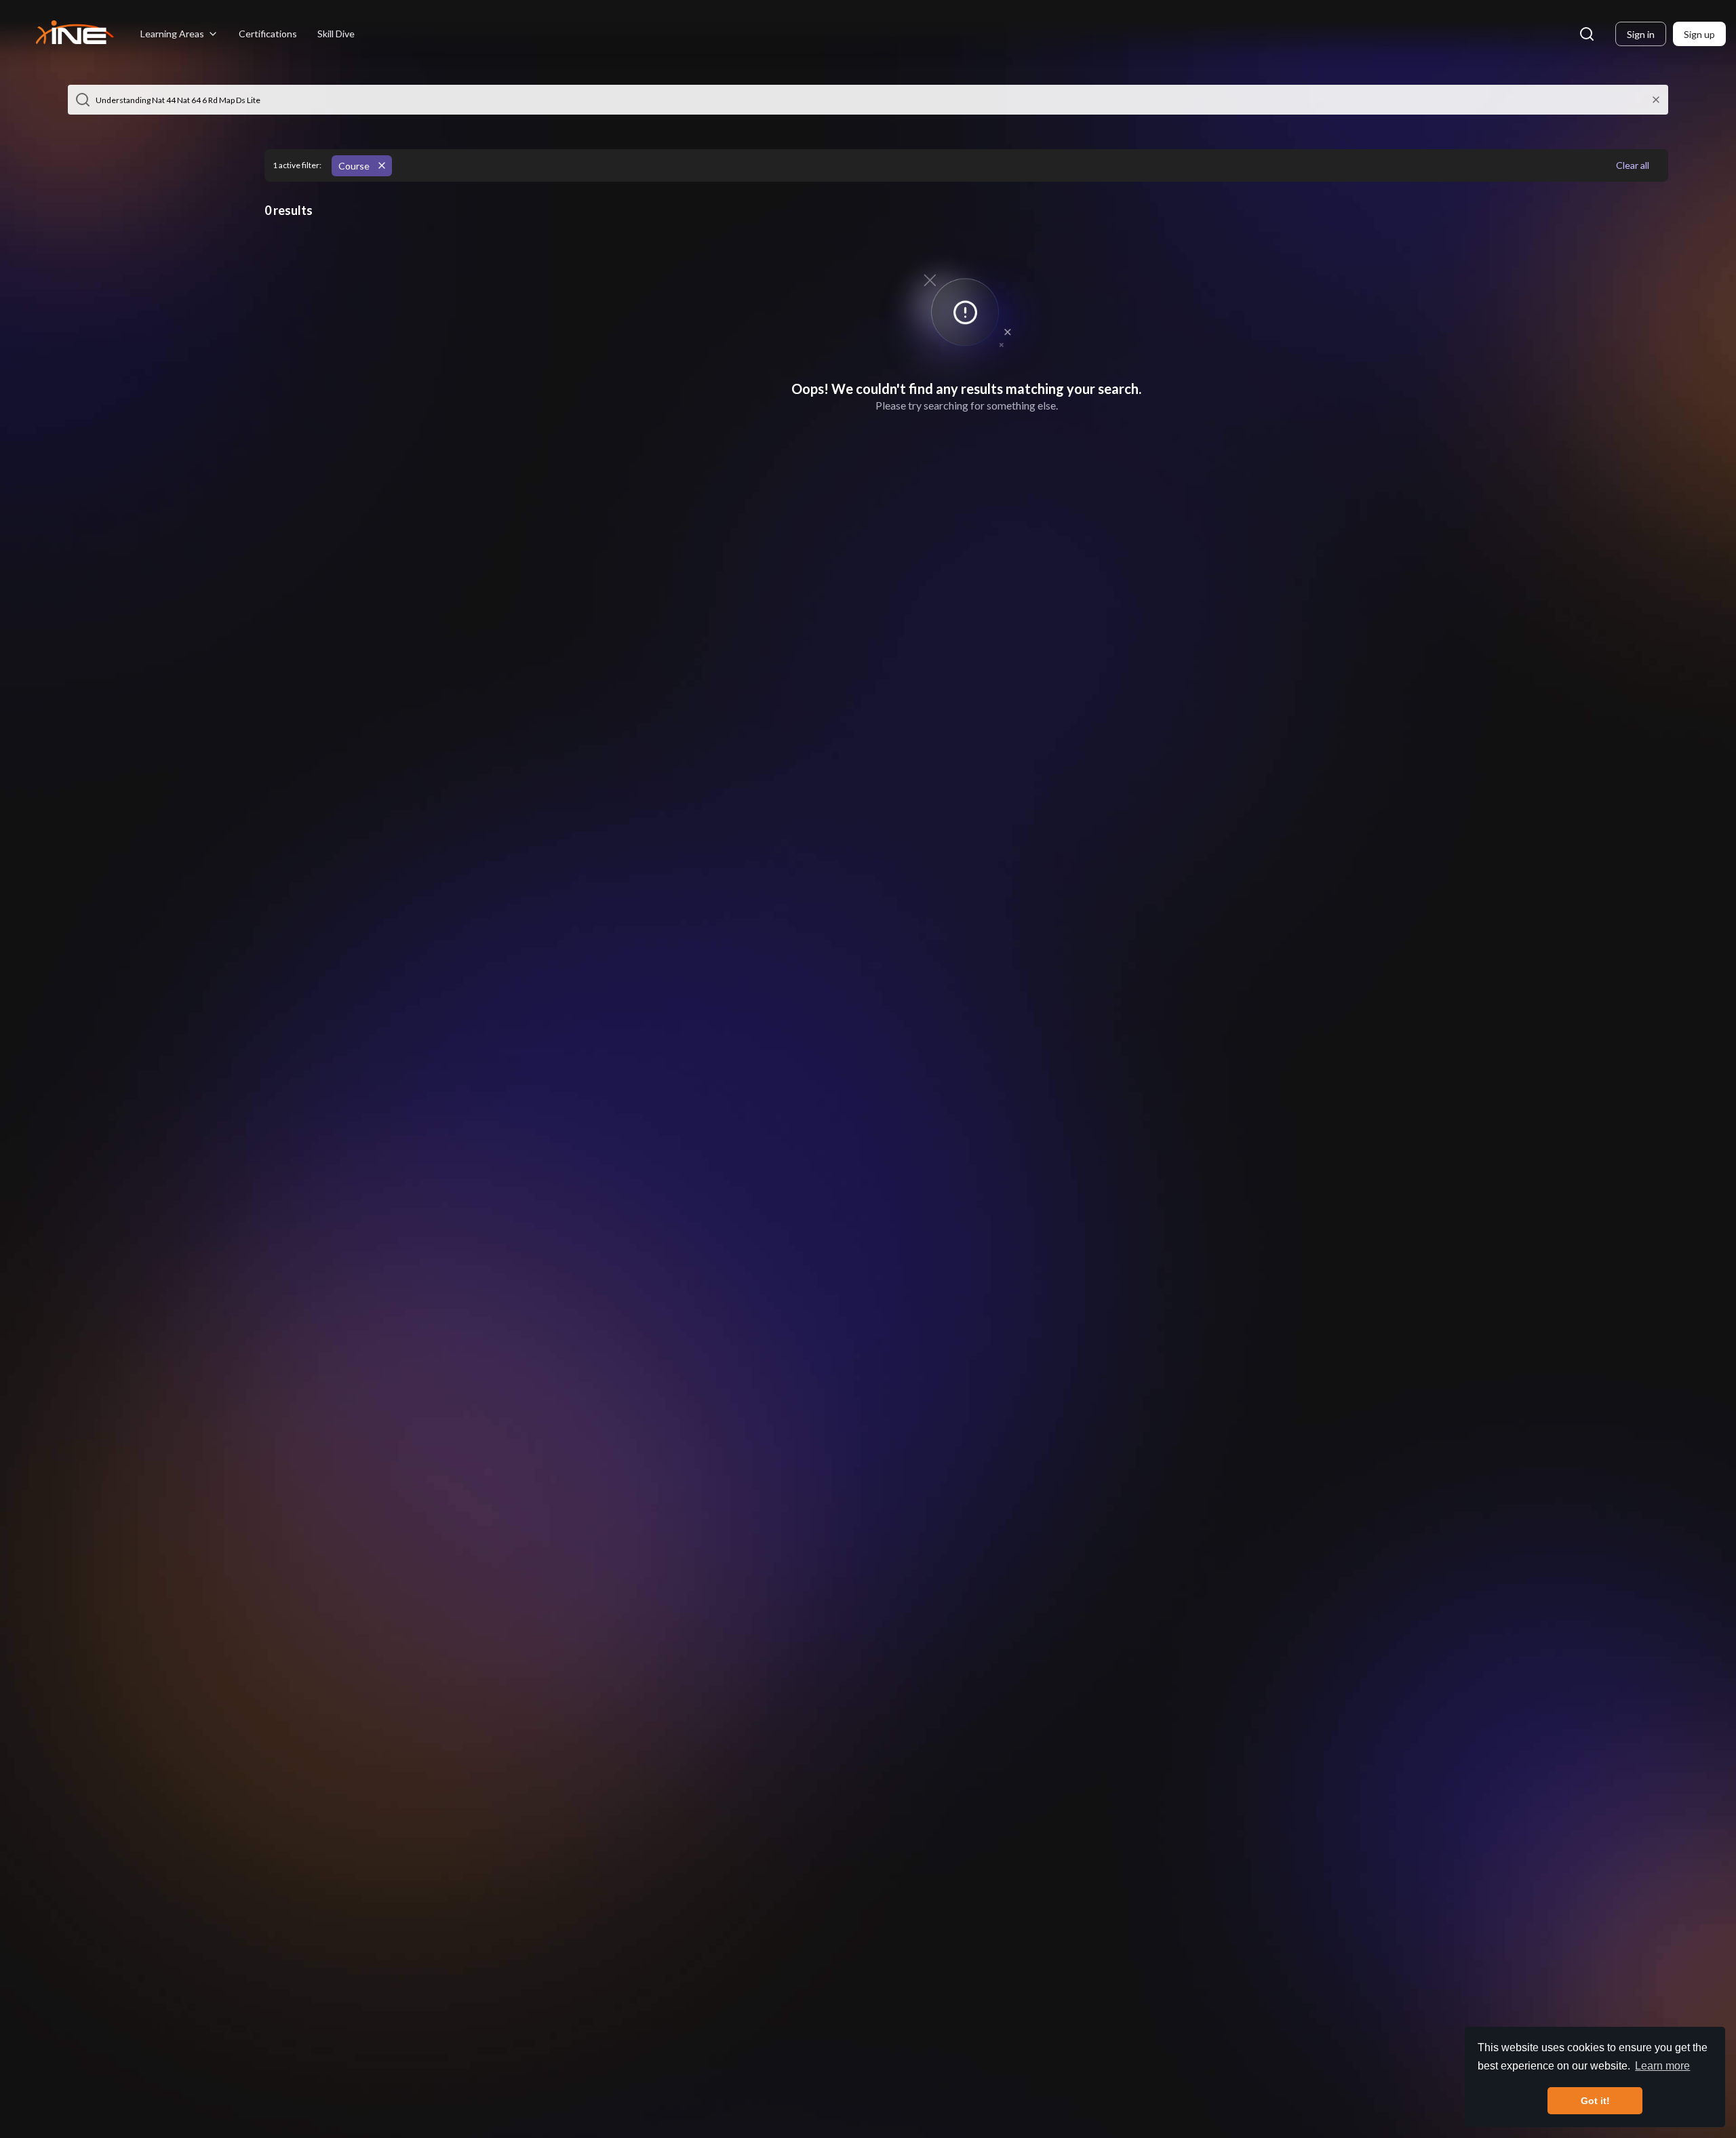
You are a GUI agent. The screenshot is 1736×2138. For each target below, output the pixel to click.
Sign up (1699, 34)
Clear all (1633, 165)
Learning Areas (172, 34)
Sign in (1641, 34)
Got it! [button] (1595, 2101)
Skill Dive (336, 34)
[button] (83, 100)
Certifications (268, 34)
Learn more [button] (1662, 2066)
